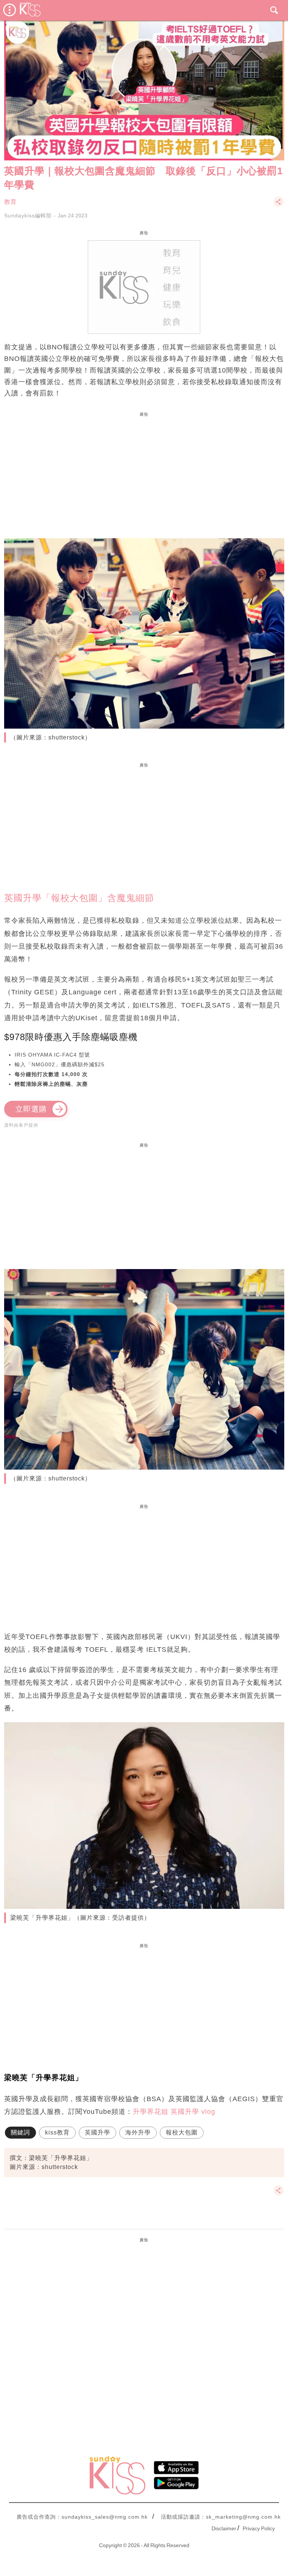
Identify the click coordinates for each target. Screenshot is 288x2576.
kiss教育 (57, 2132)
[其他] (279, 205)
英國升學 (97, 2132)
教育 (10, 202)
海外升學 (138, 2132)
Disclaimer (224, 2528)
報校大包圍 (182, 2132)
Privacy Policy (259, 2528)
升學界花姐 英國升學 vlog (174, 2112)
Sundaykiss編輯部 (28, 216)
